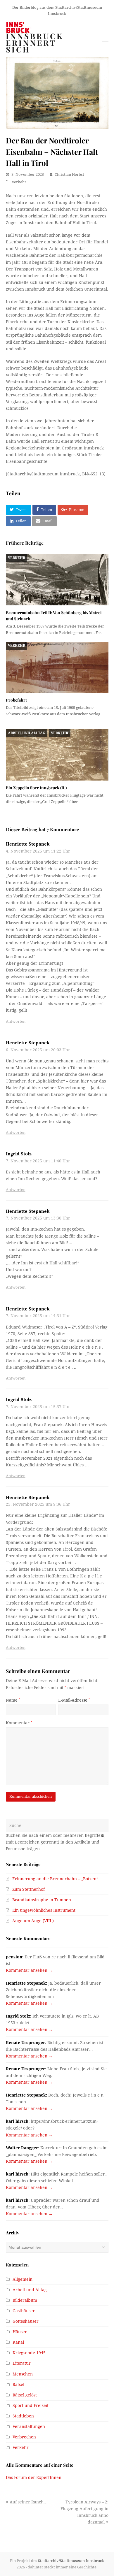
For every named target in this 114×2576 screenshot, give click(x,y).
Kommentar (19, 1723)
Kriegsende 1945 (29, 2353)
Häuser (20, 2332)
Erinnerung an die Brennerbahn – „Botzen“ (55, 1879)
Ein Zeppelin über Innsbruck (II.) (36, 788)
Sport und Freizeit (31, 2405)
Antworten (16, 1021)
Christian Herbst (69, 174)
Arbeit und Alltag (27, 733)
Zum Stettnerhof (28, 1889)
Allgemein (23, 2279)
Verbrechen (24, 2437)
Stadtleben (23, 2416)
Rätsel (18, 2385)
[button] (18, 510)
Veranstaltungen (29, 2426)
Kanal (18, 2342)
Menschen (23, 2374)
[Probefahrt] (57, 667)
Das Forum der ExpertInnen (34, 2477)
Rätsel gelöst (25, 2395)
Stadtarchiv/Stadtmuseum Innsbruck (71, 2561)
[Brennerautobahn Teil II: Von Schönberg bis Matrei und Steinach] (57, 580)
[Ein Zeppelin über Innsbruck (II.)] (57, 755)
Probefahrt (16, 700)
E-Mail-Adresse (74, 1700)
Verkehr (19, 182)
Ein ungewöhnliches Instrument (44, 1910)
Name (13, 1700)
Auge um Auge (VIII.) (33, 1921)
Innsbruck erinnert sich (35, 43)
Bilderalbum (25, 2300)
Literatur (22, 2363)
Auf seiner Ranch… (28, 2502)
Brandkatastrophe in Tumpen (42, 1900)
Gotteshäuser (26, 2321)
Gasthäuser (24, 2311)
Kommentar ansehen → (29, 1970)
